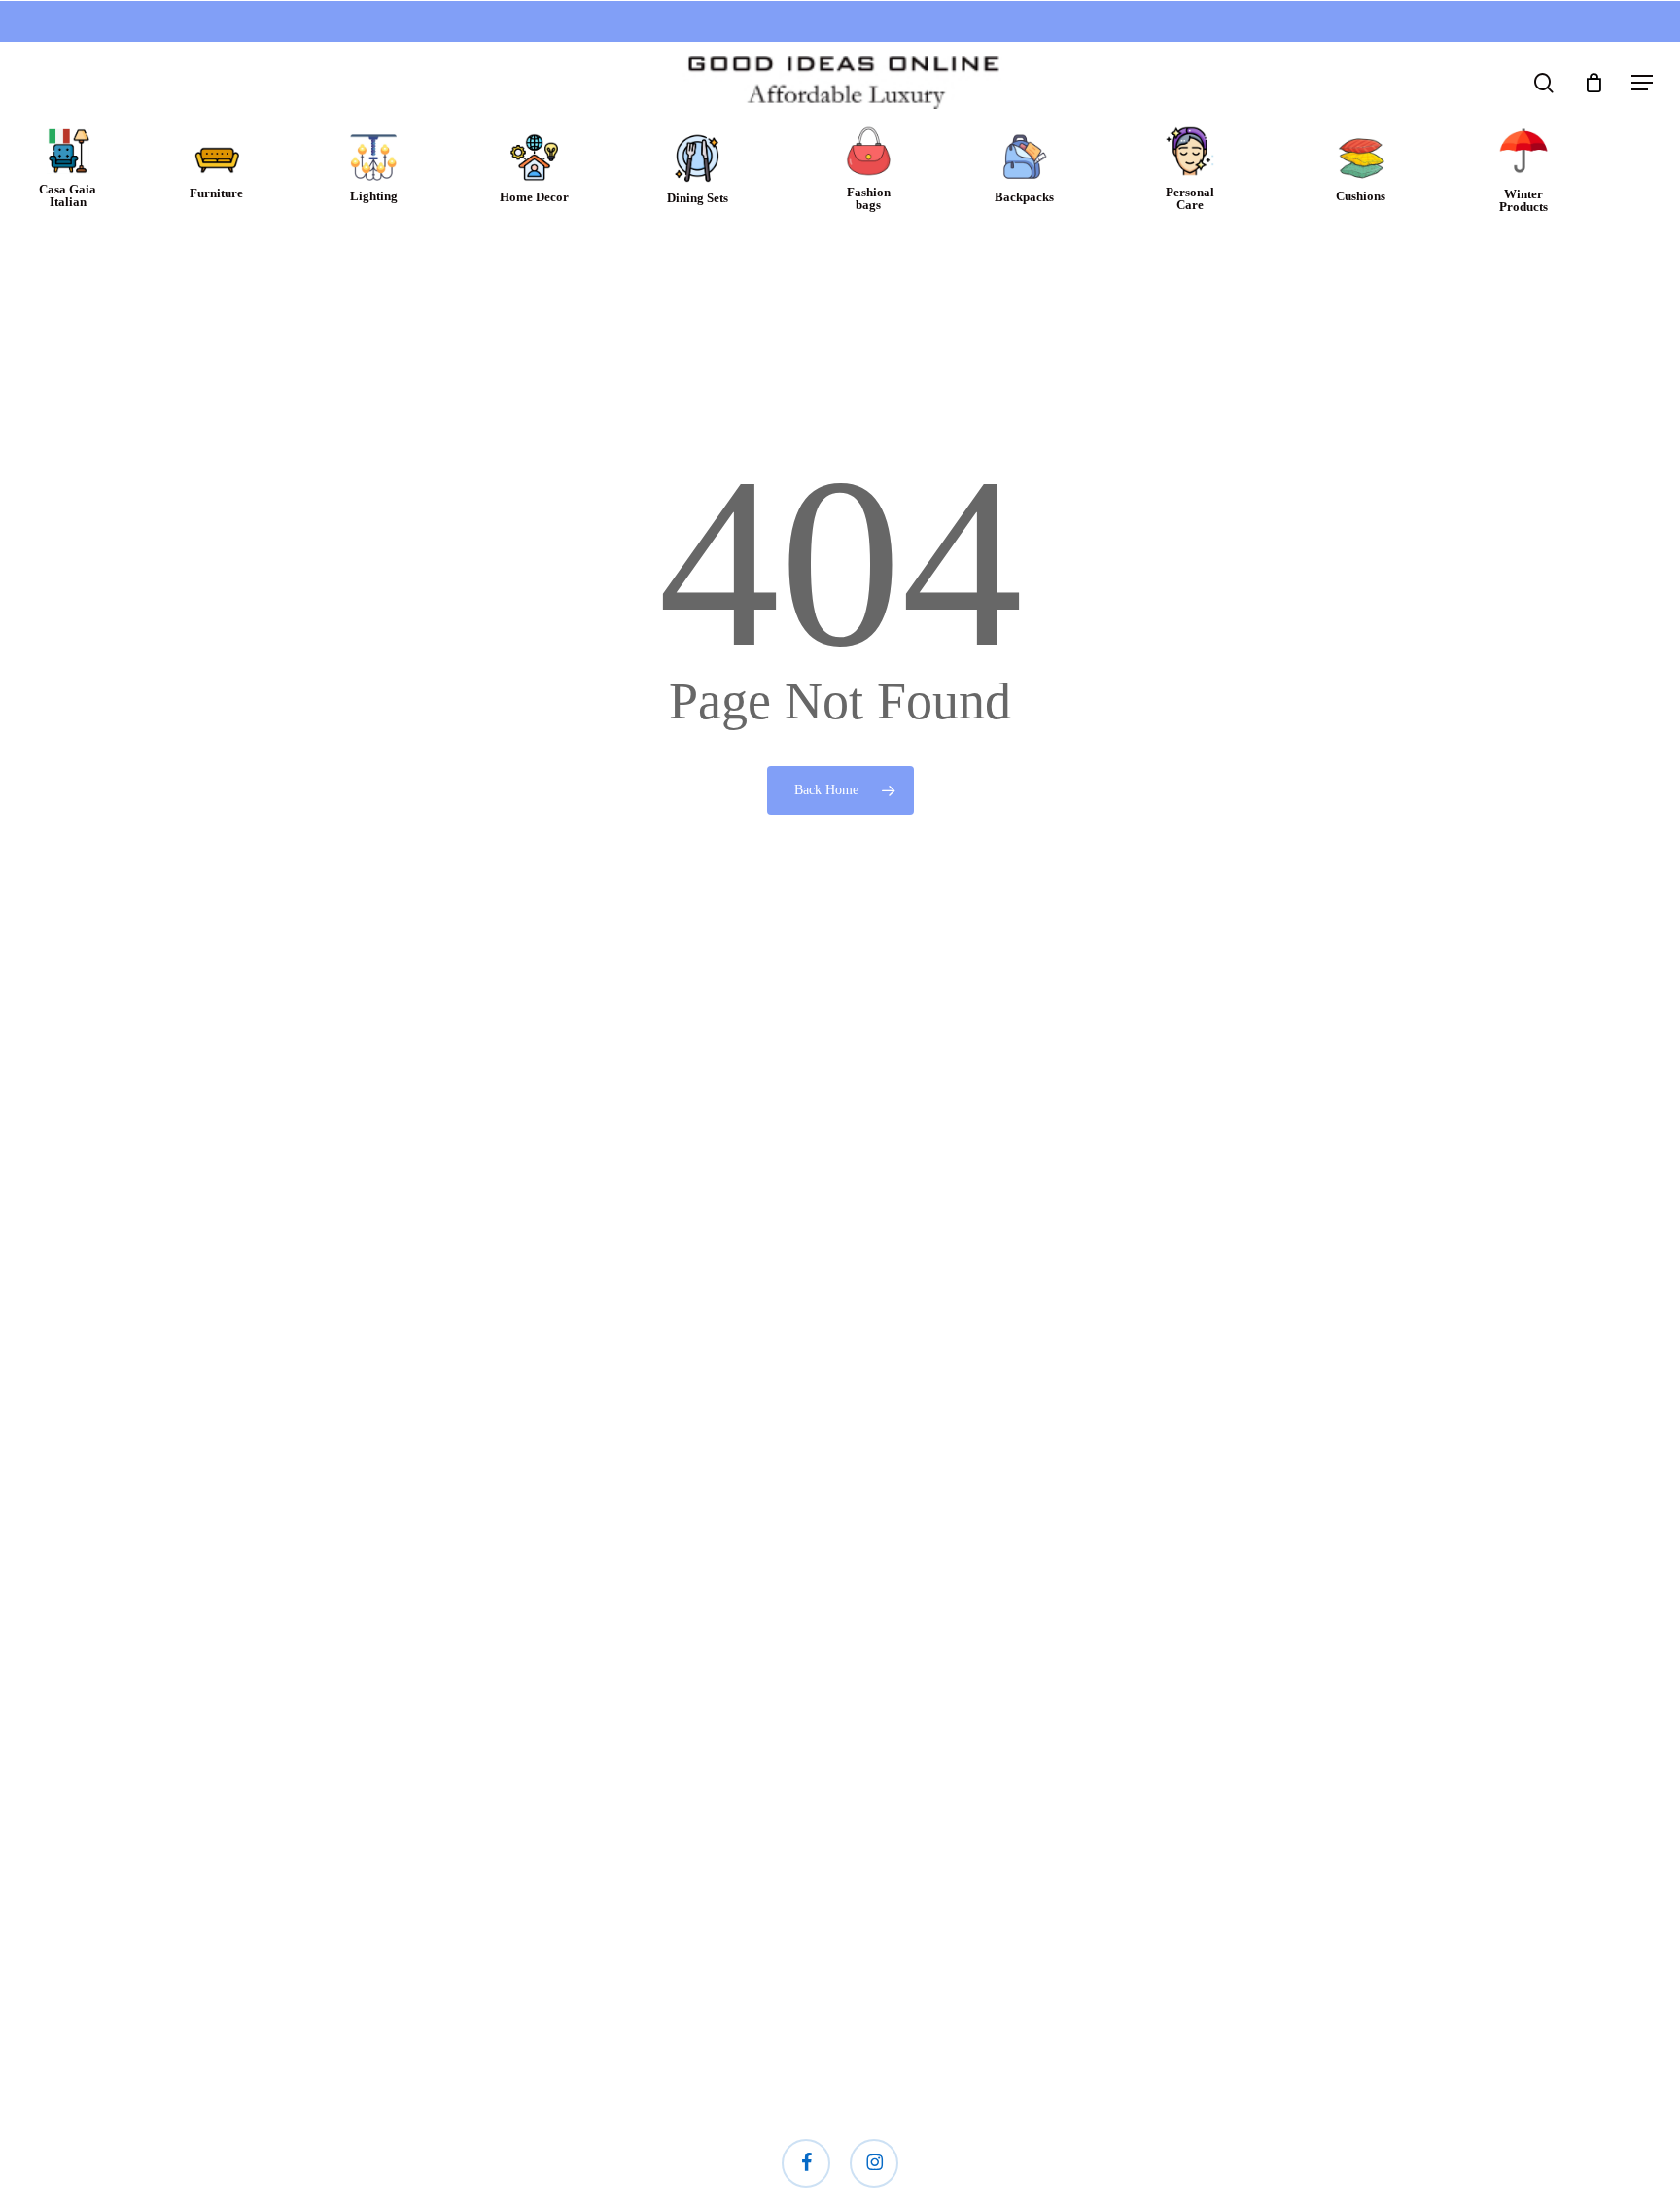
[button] (1642, 83)
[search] (1544, 83)
